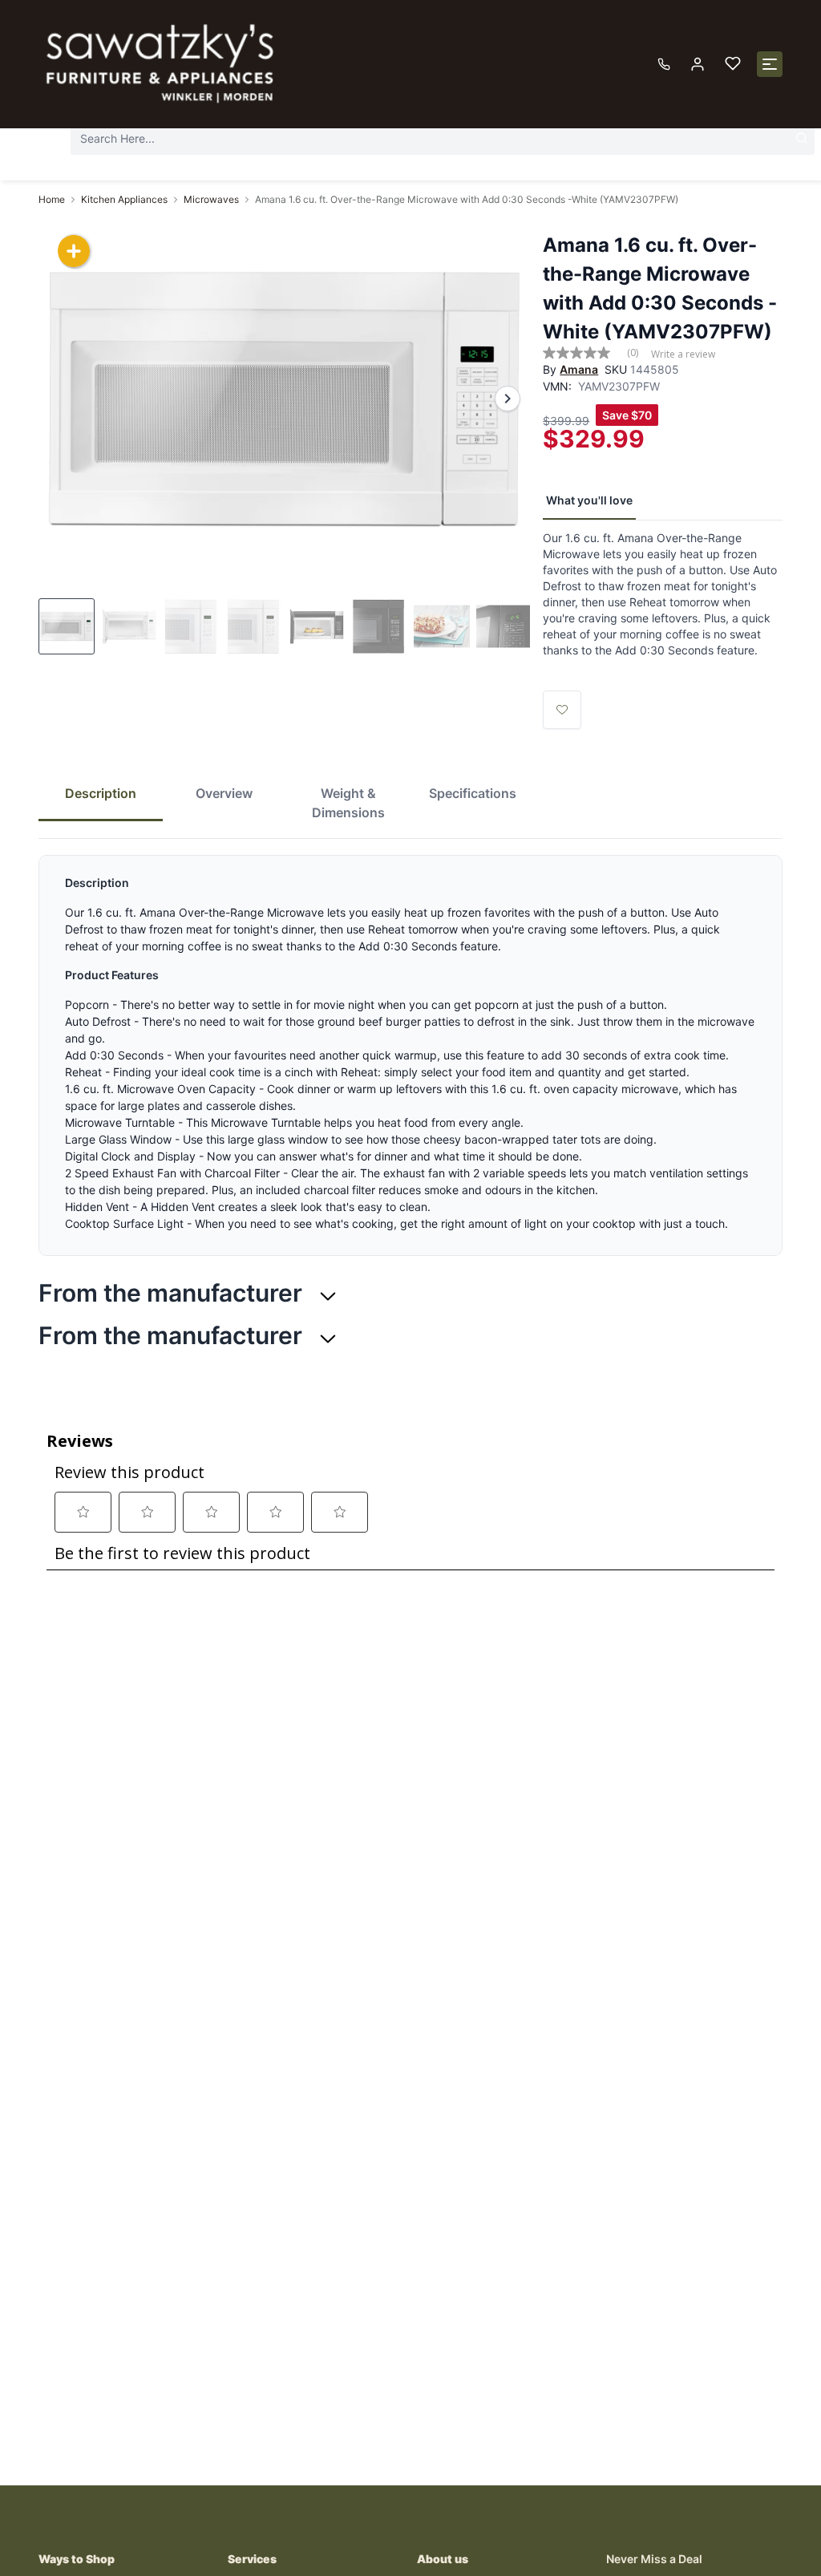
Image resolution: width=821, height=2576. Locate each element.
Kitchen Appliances (124, 199)
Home (52, 199)
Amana (579, 369)
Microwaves (211, 199)
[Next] (508, 399)
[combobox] (443, 138)
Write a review (683, 354)
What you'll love (589, 500)
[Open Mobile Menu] (770, 64)
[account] (698, 64)
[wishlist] (733, 64)
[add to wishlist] (562, 710)
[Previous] (61, 399)
